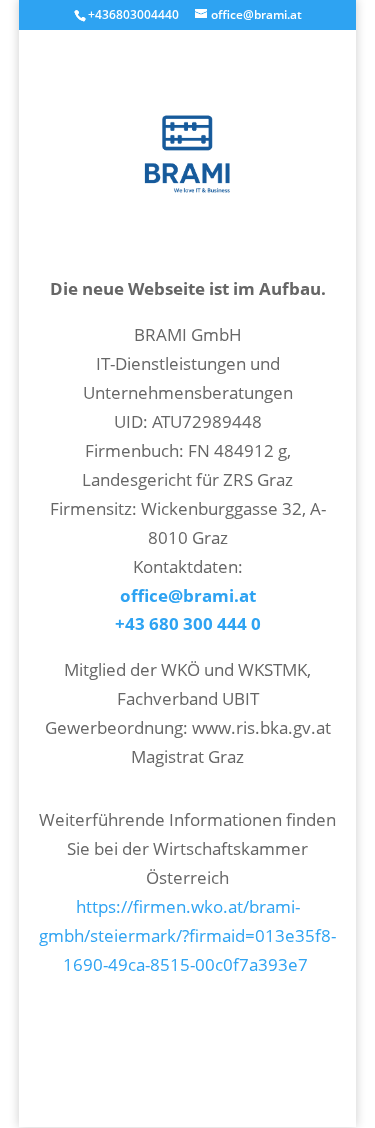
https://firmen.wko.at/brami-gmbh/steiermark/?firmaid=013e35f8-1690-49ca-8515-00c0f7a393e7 (187, 935)
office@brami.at (188, 595)
